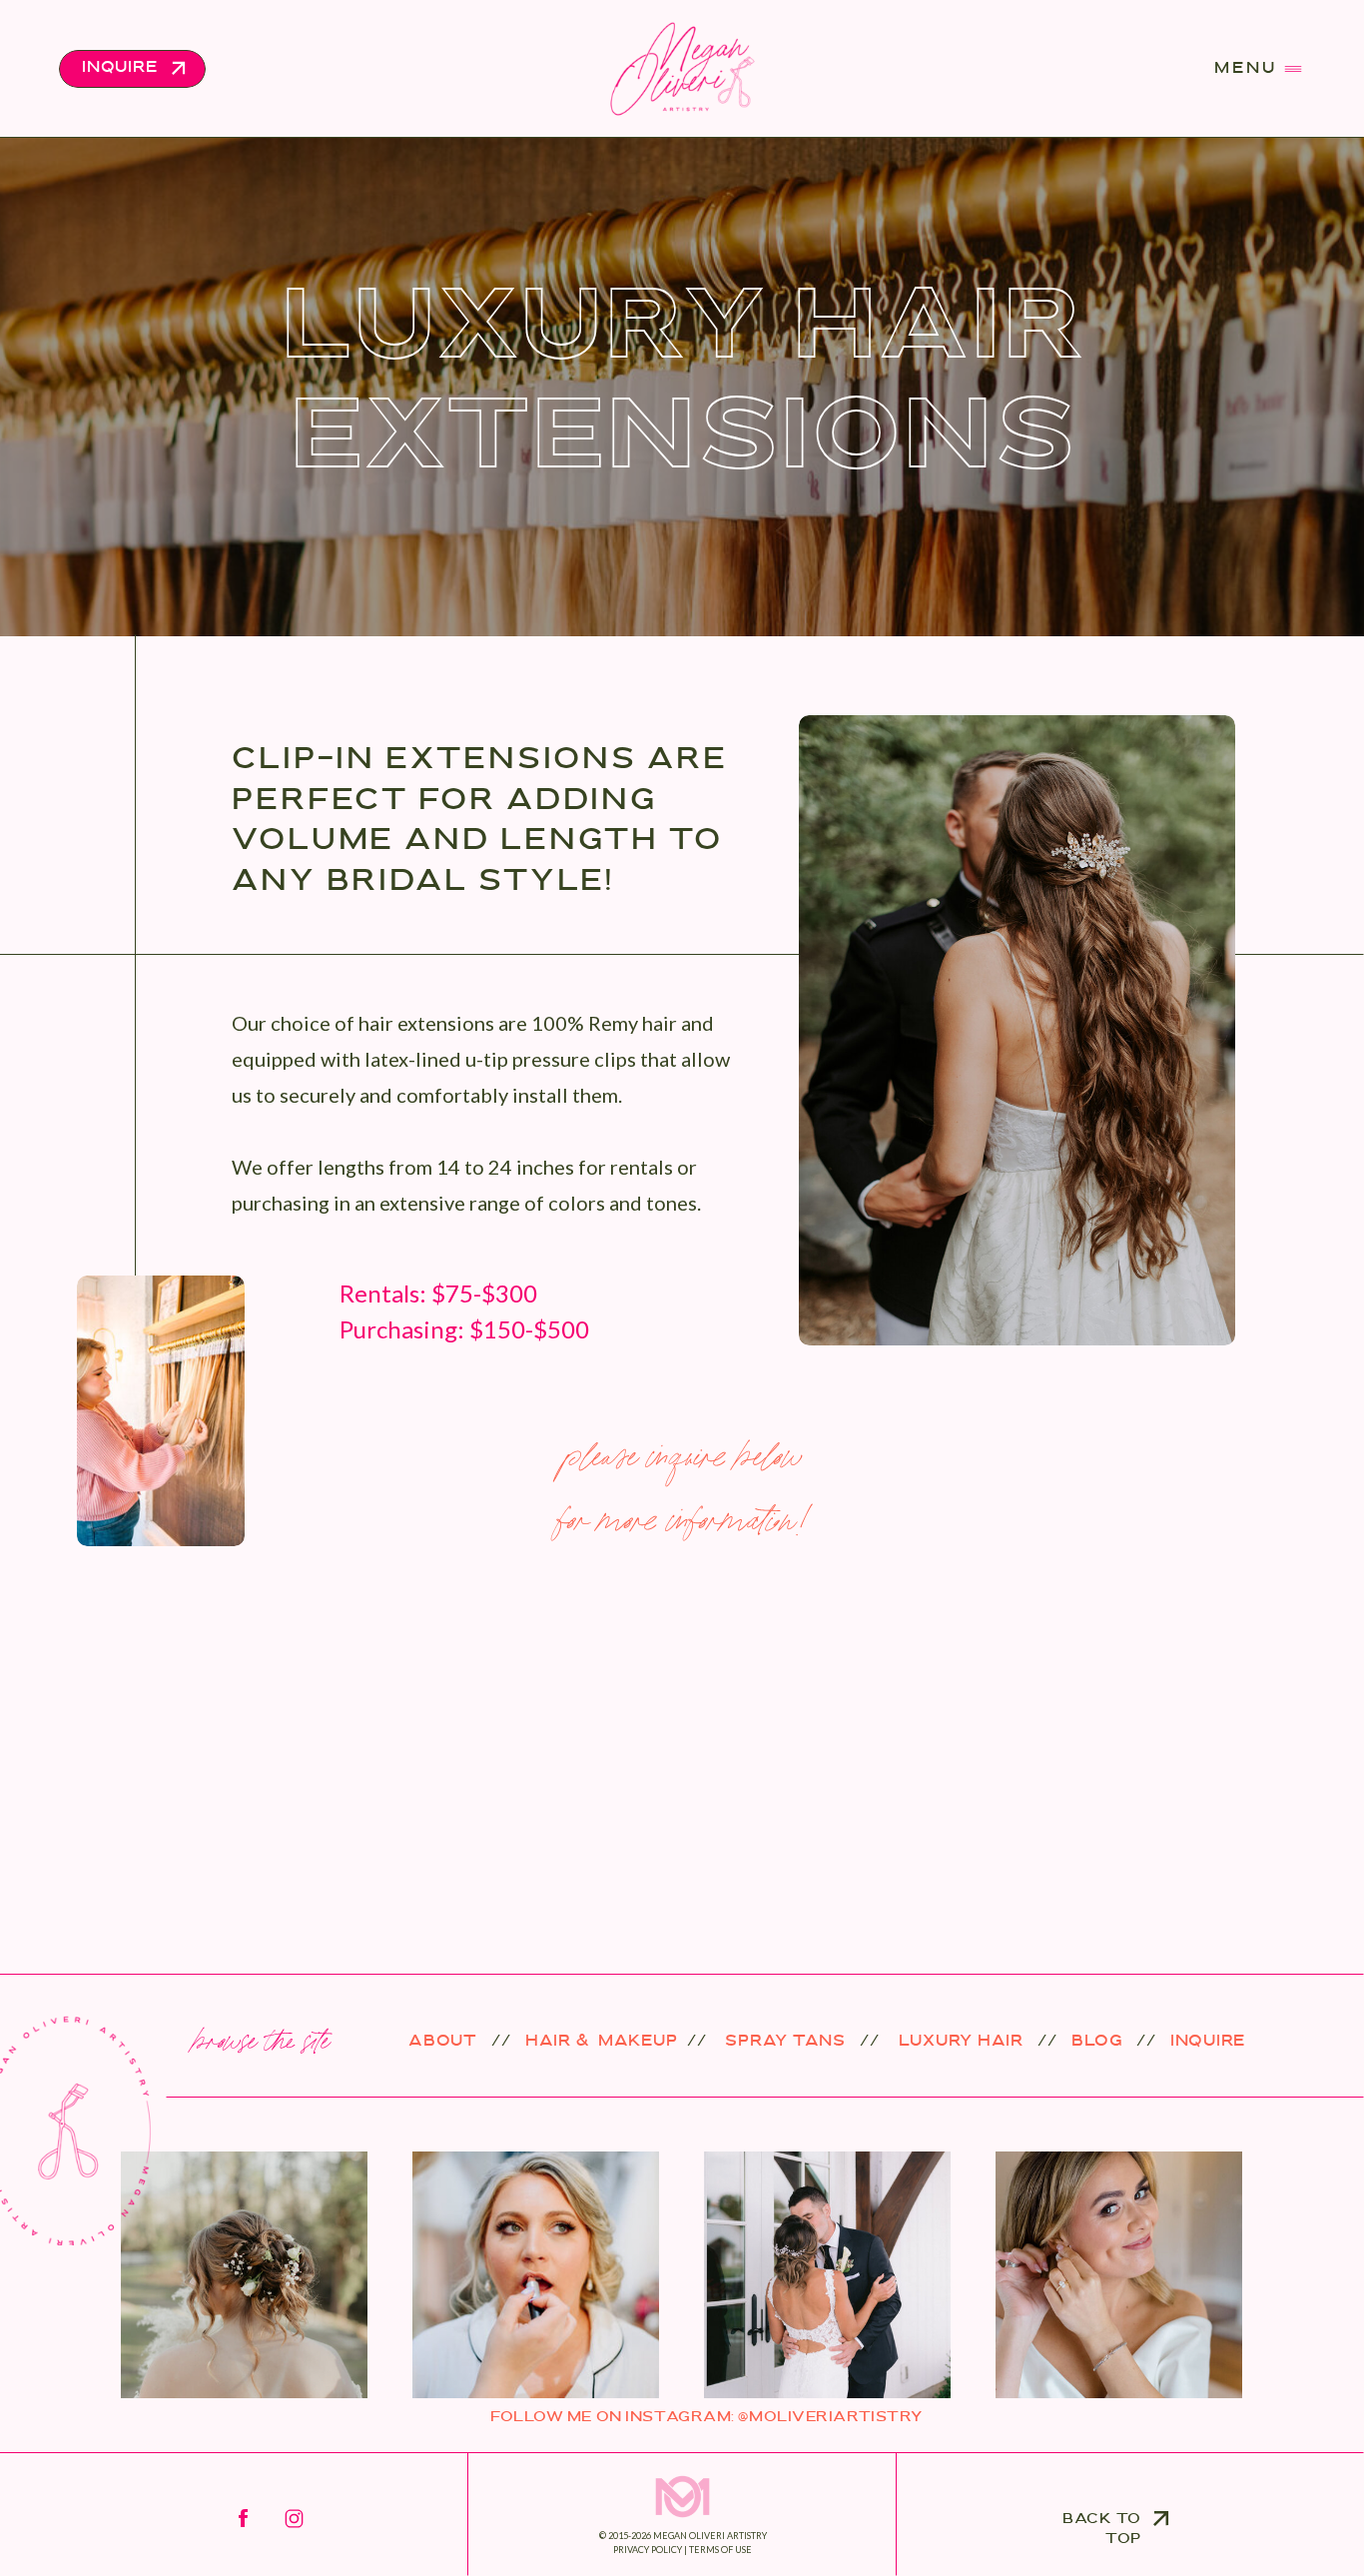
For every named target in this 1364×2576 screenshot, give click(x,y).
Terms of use (720, 2550)
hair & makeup (602, 2042)
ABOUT (443, 2042)
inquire (1208, 2042)
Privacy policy (648, 2550)
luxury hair (959, 2042)
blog (1097, 2042)
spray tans (783, 2042)
